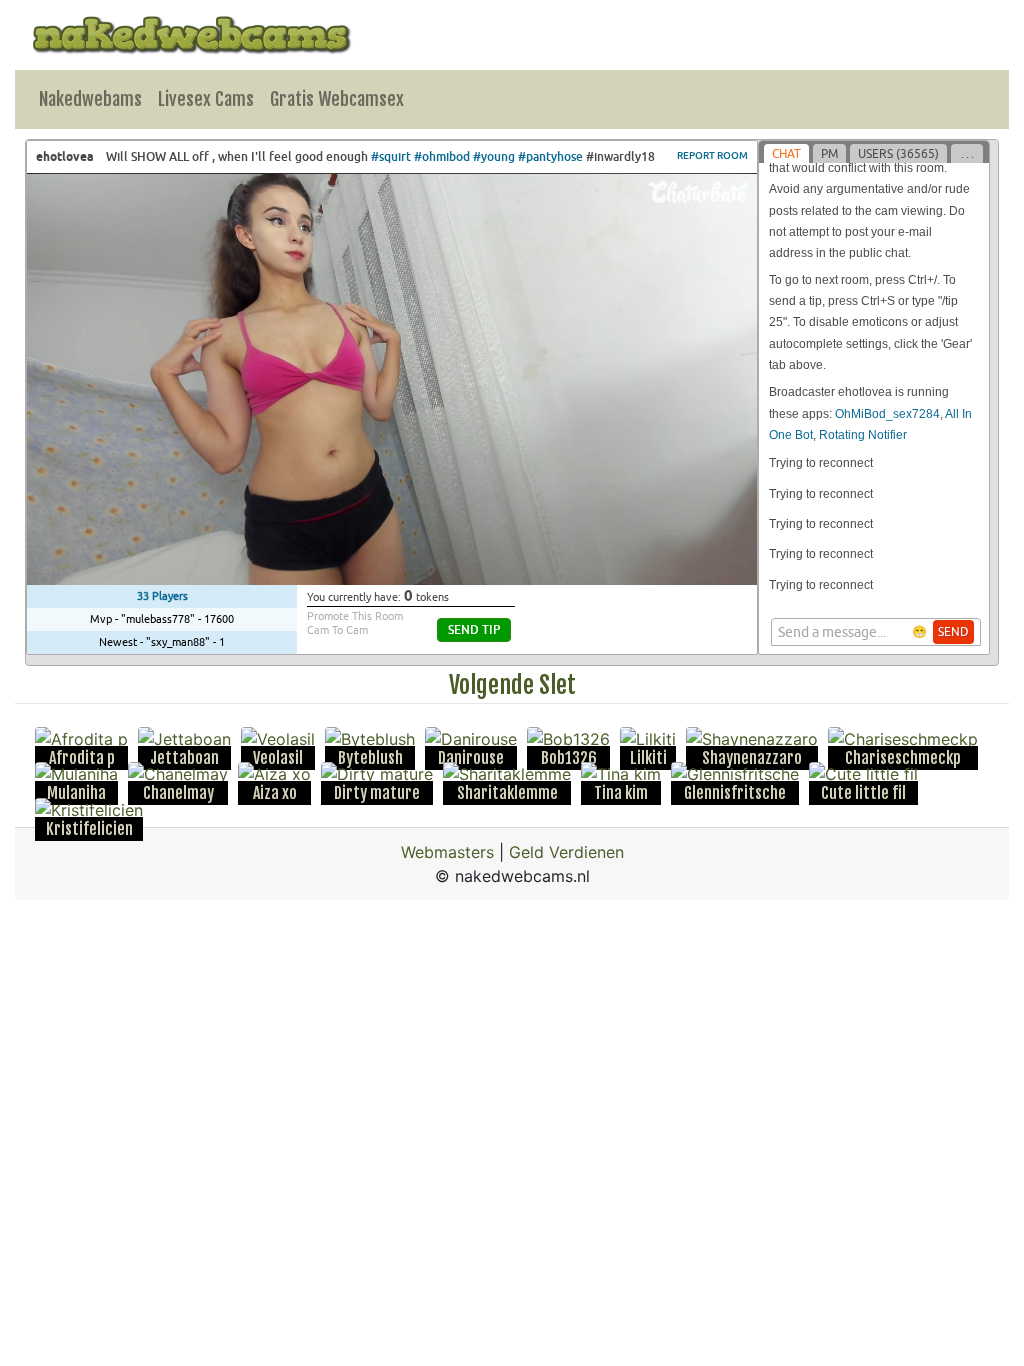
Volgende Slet (512, 685)
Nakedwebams (90, 99)
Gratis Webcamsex (337, 99)
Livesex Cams (206, 99)
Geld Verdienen (566, 852)
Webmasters (447, 852)
